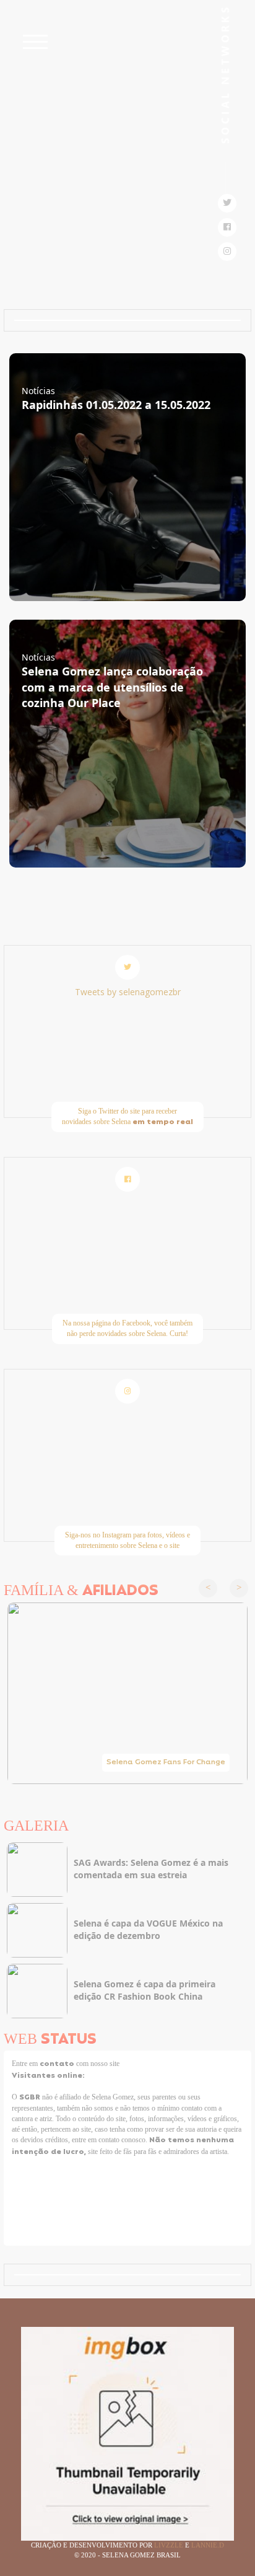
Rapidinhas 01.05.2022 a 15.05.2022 (116, 405)
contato (58, 2064)
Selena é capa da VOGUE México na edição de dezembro (148, 1929)
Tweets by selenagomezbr (128, 992)
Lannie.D (208, 2545)
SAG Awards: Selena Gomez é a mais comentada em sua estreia (151, 1869)
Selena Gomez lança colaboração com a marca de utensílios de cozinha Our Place (112, 687)
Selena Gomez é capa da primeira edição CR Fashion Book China (145, 1990)
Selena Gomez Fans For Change (166, 1762)
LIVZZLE (170, 2545)
